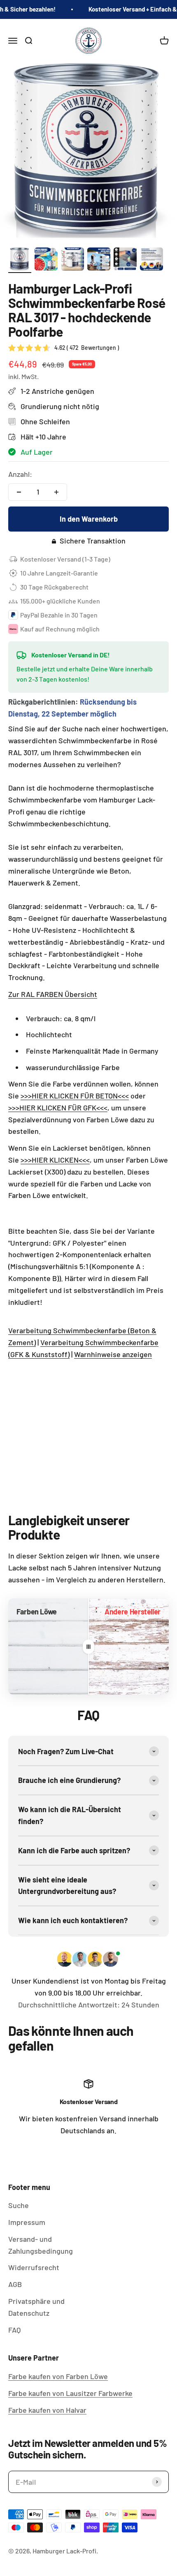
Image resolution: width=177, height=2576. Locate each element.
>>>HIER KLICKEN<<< (55, 1160)
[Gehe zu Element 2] (46, 260)
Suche (19, 2205)
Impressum (27, 2222)
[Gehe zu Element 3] (72, 260)
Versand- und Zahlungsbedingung (41, 2245)
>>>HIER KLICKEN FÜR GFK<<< (58, 1108)
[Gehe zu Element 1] (20, 260)
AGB (15, 2284)
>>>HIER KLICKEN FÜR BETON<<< (75, 1096)
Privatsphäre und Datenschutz (36, 2307)
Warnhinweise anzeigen (113, 1354)
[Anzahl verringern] (19, 492)
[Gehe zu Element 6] (151, 260)
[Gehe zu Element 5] (125, 260)
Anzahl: (20, 474)
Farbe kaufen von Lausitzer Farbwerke (70, 2393)
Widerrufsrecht (34, 2267)
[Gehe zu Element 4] (99, 260)
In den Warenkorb (89, 519)
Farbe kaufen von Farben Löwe (58, 2376)
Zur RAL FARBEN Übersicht (53, 994)
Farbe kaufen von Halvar (47, 2410)
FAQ (14, 2330)
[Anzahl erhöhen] (56, 492)
